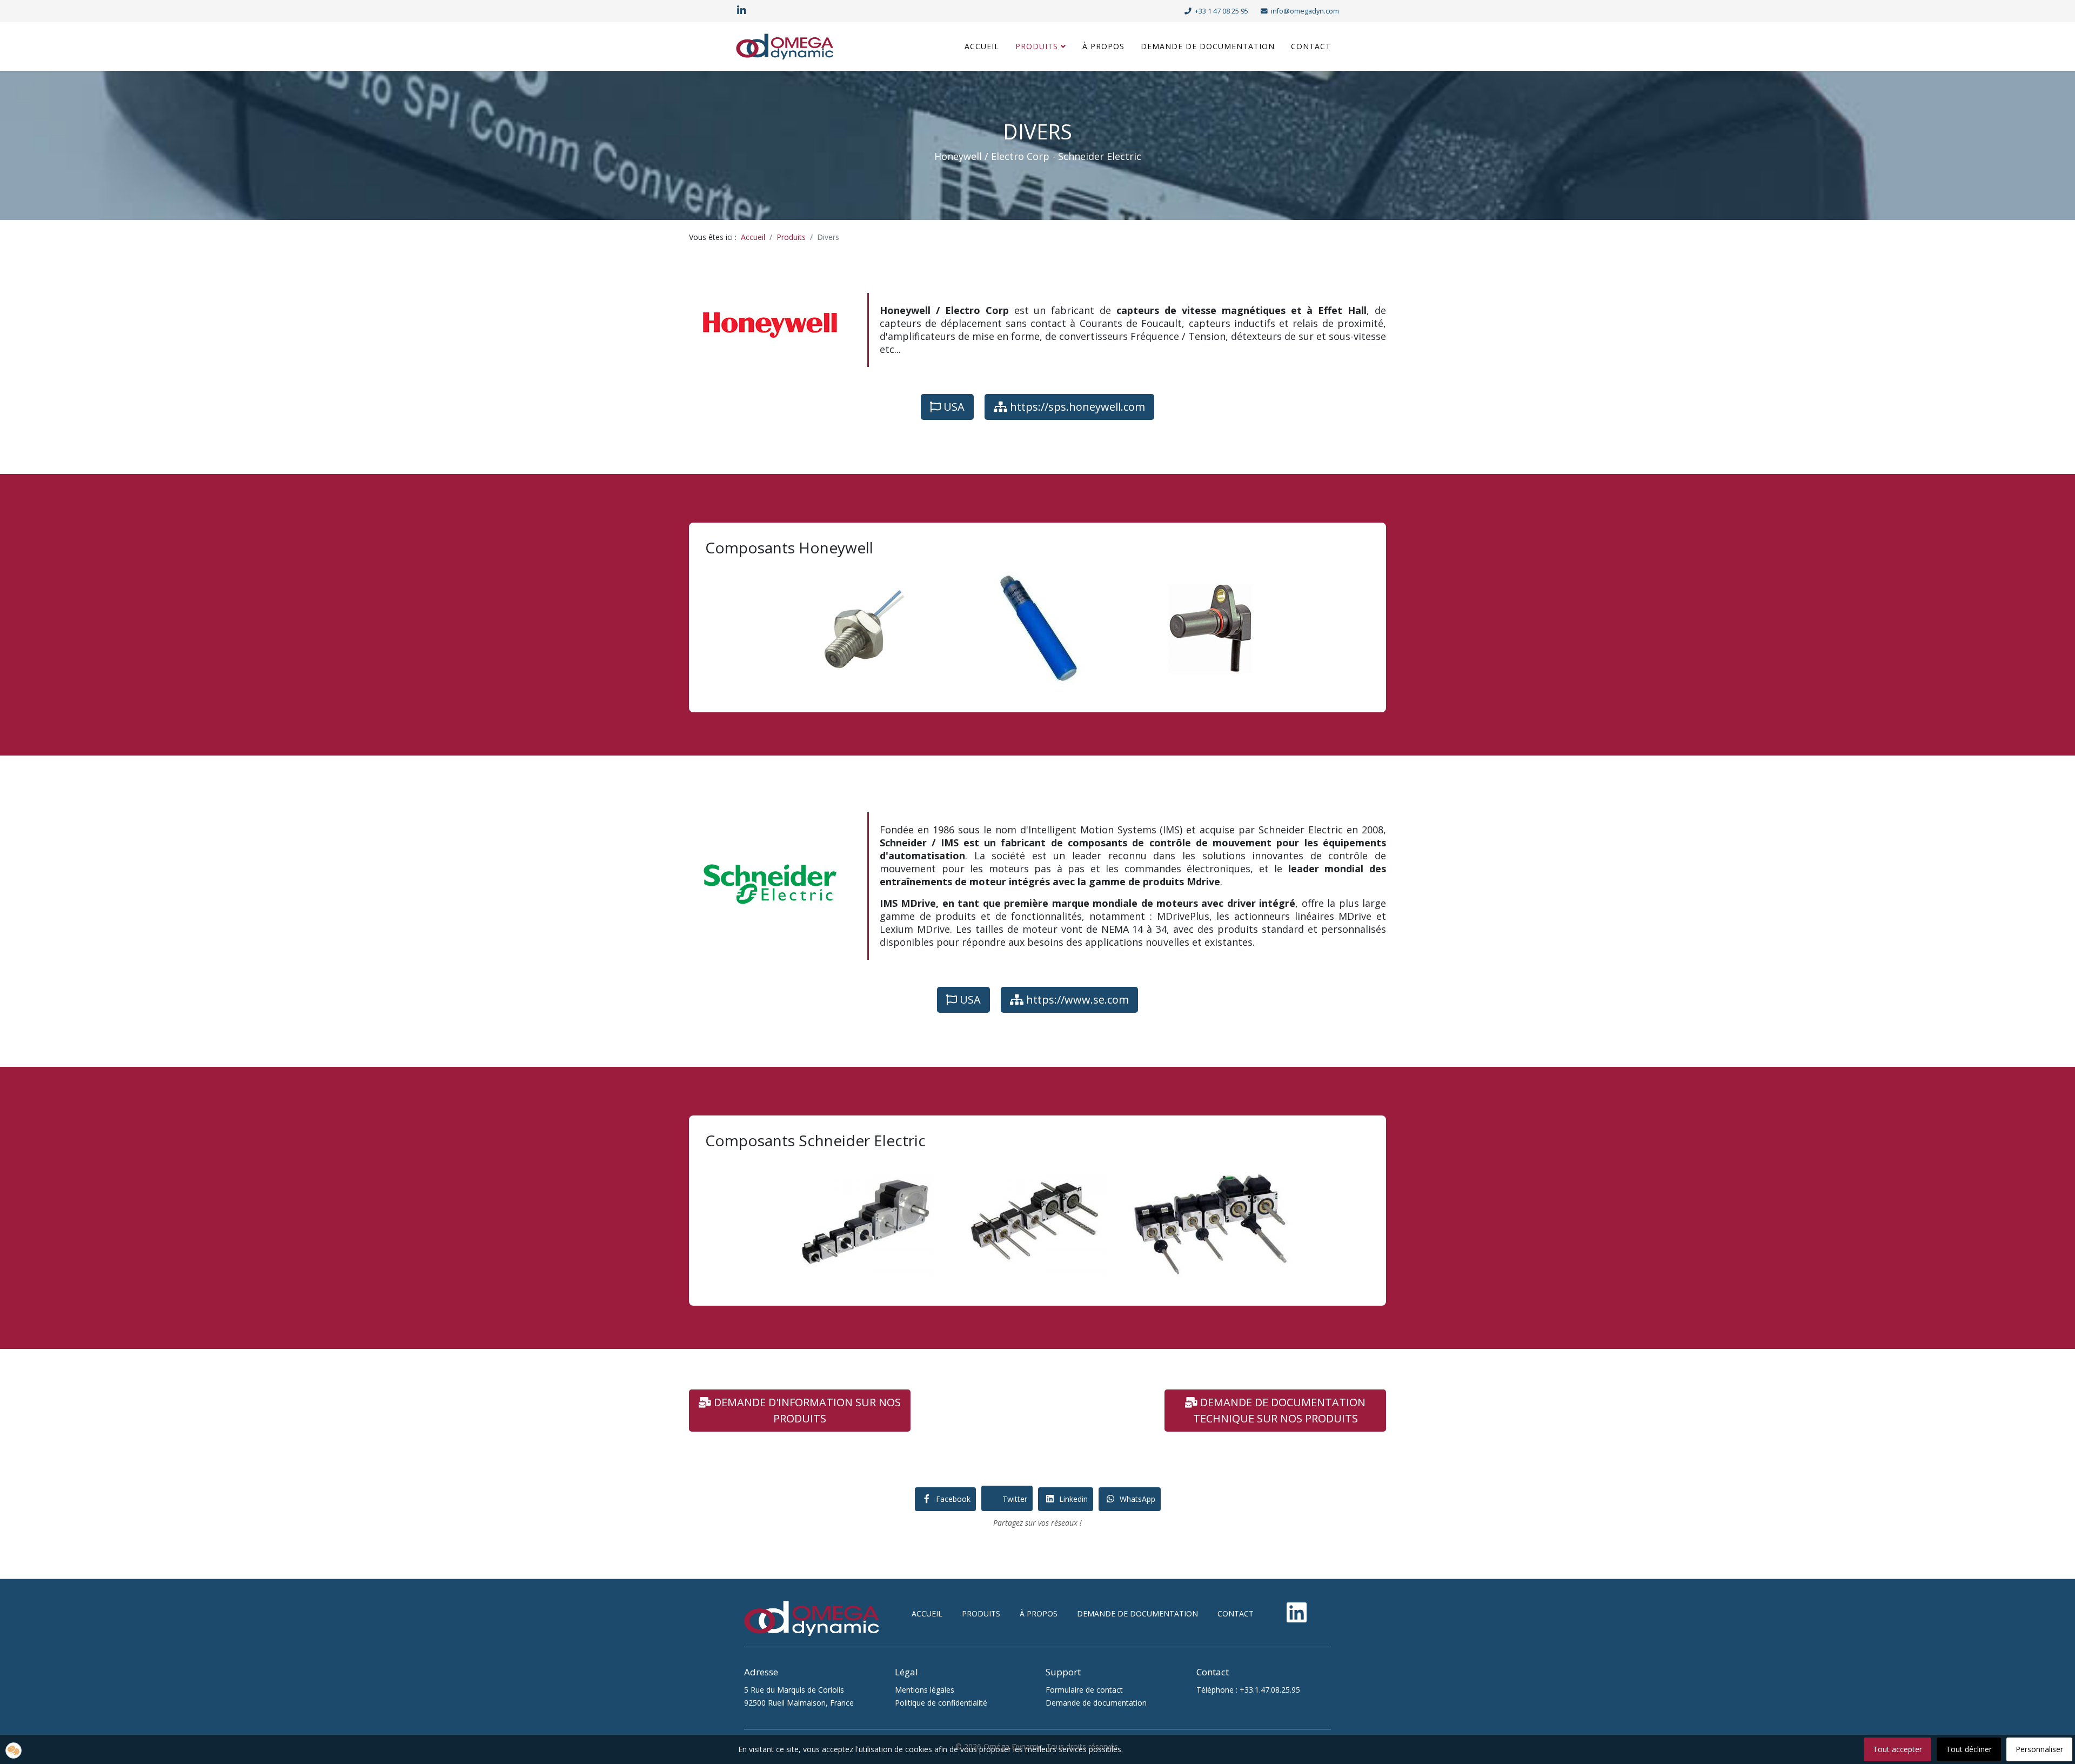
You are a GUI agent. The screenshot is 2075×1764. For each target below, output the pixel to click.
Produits (1037, 46)
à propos (1039, 1613)
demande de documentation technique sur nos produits (1280, 1410)
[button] (14, 1750)
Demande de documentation (1208, 46)
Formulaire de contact (1084, 1690)
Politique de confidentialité (941, 1703)
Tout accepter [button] (1897, 1749)
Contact (1311, 46)
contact (1236, 1613)
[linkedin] (741, 11)
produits (981, 1613)
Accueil (982, 46)
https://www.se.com (1076, 1000)
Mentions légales (925, 1690)
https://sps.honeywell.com (1076, 407)
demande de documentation (1137, 1613)
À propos (1103, 46)
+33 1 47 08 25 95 (1221, 11)
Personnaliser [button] (2039, 1749)
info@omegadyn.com (1305, 11)
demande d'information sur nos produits (806, 1410)
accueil (927, 1613)
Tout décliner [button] (1969, 1749)
